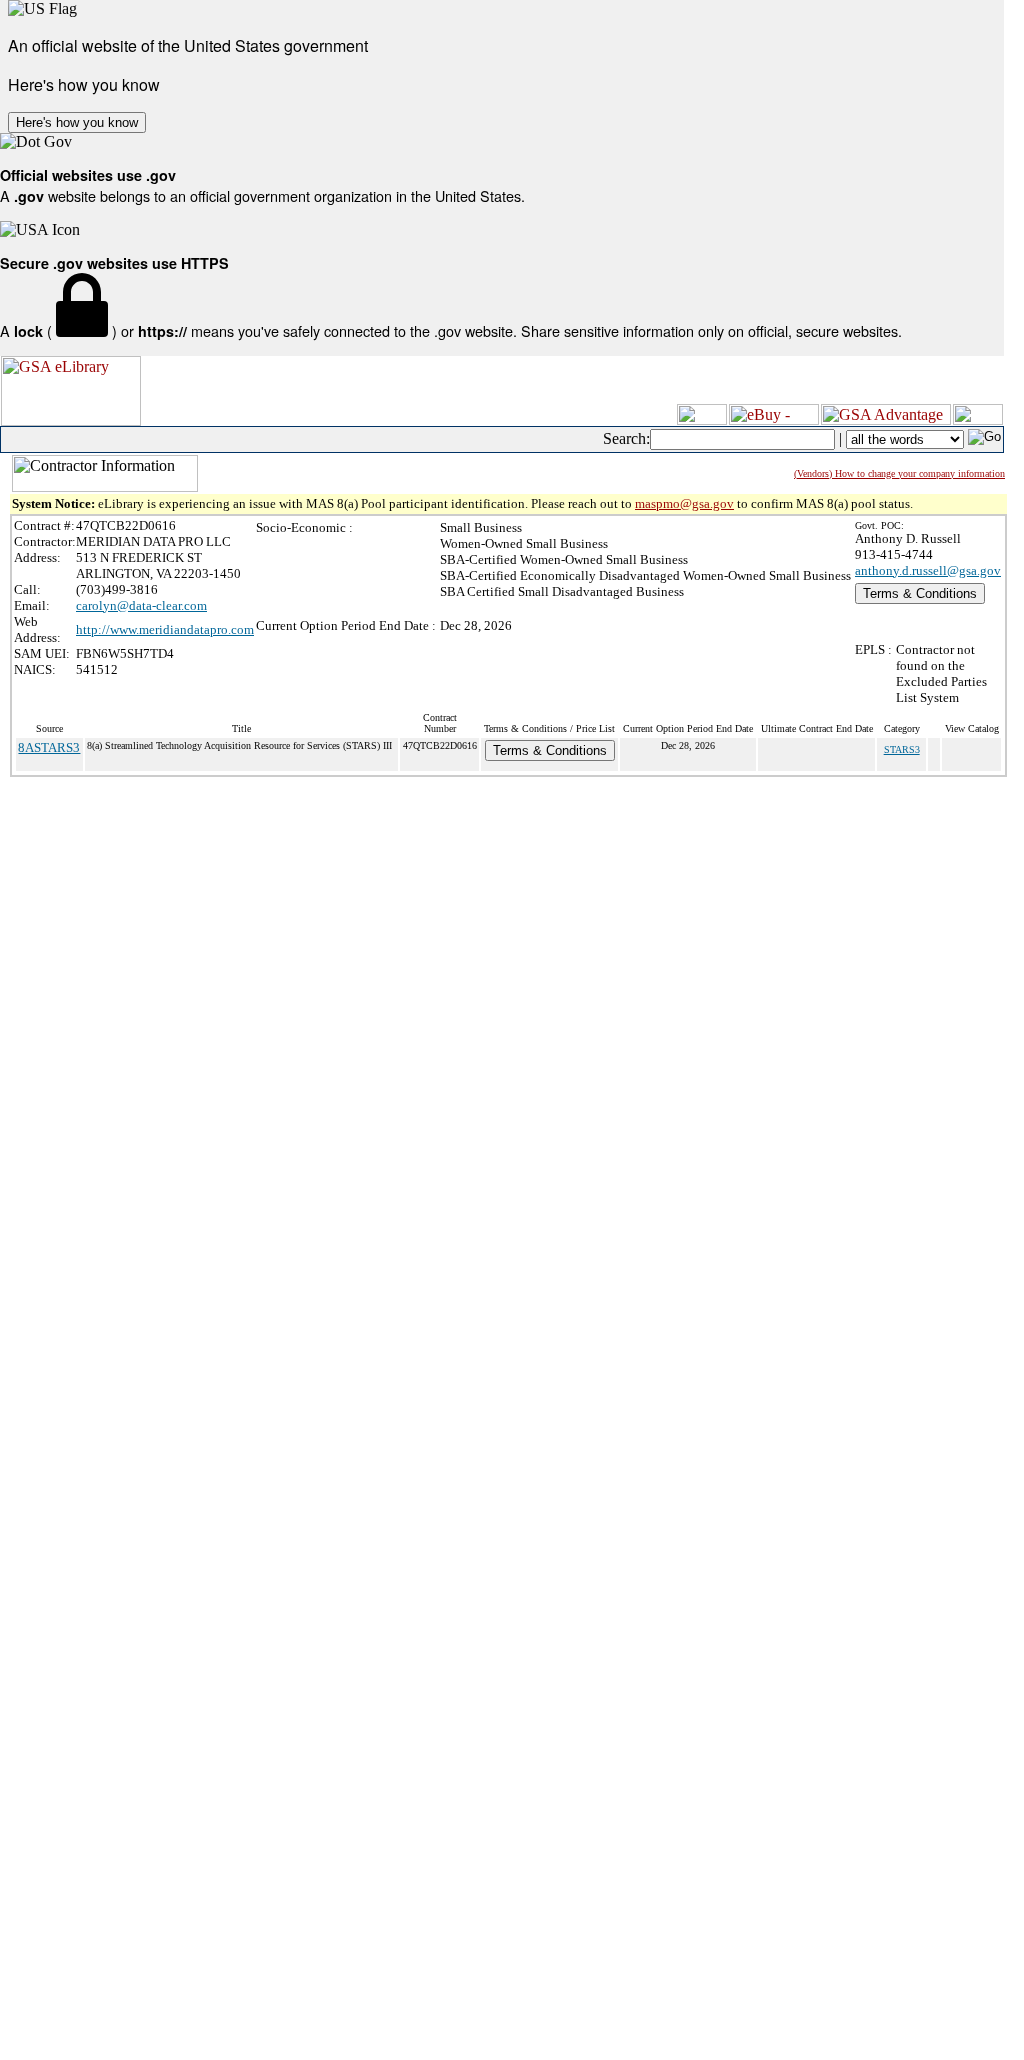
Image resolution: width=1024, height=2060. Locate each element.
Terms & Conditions (920, 593)
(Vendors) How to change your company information (899, 473)
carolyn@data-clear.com (141, 605)
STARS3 (902, 749)
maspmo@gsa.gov (684, 503)
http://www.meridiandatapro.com (165, 629)
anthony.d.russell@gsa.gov (928, 570)
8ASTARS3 (49, 747)
